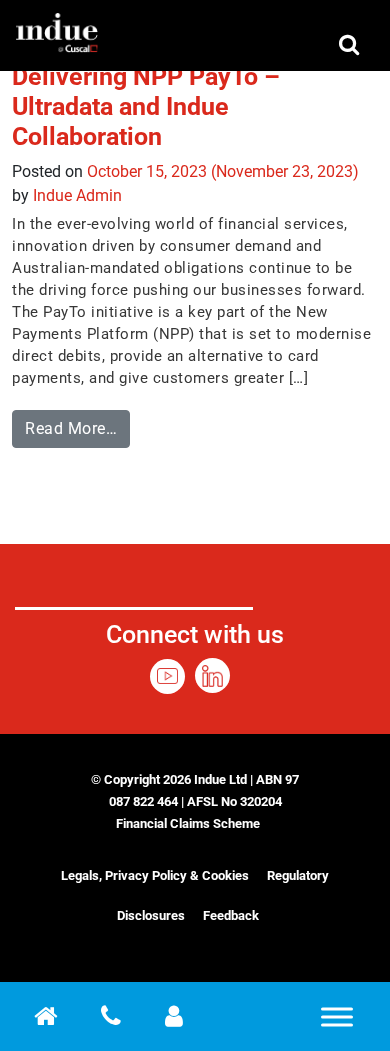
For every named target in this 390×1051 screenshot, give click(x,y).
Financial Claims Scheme (188, 823)
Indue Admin (77, 195)
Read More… (77, 424)
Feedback (231, 915)
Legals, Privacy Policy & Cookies (155, 875)
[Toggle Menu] (337, 1016)
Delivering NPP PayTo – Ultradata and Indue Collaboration (146, 106)
